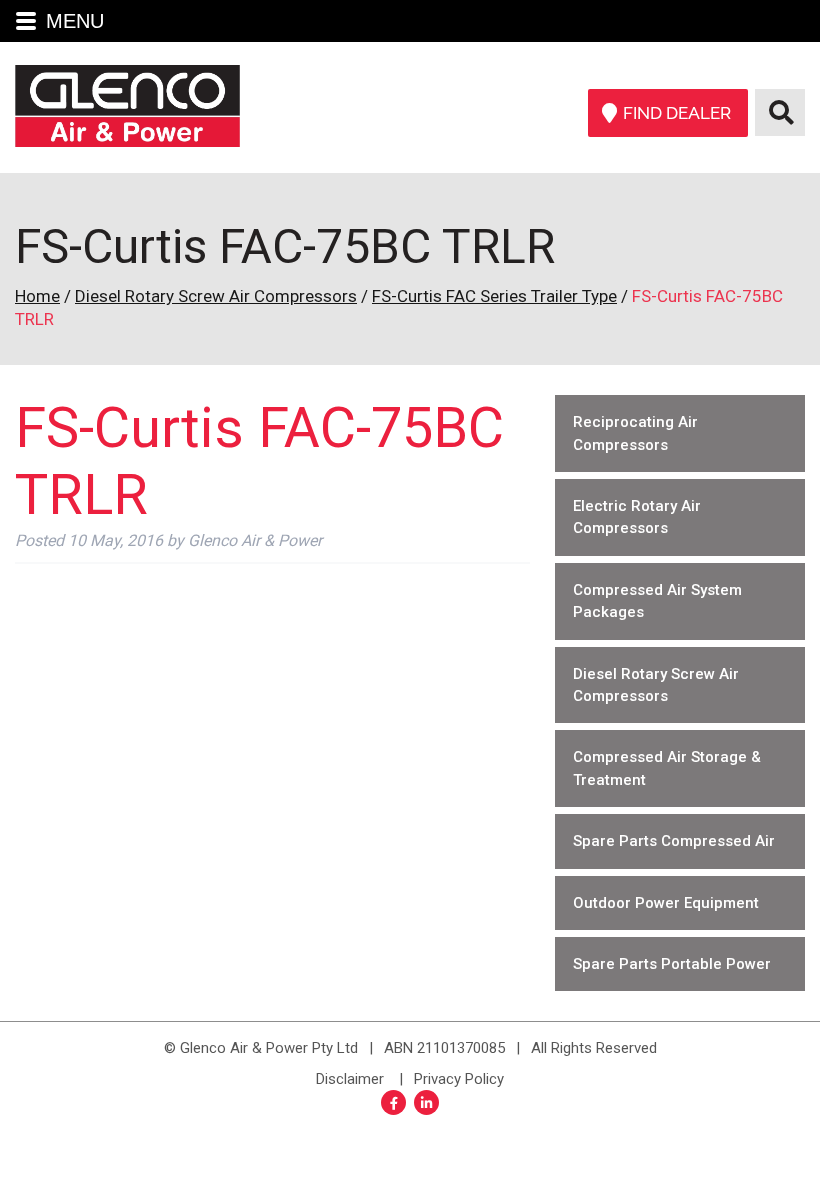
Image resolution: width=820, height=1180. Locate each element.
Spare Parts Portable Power (672, 964)
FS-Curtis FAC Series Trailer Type (494, 296)
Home (37, 296)
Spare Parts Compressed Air (674, 841)
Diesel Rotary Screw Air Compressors (216, 296)
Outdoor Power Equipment (666, 903)
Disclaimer (350, 1079)
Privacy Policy (459, 1079)
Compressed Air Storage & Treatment (667, 768)
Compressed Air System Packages (657, 601)
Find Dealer (677, 113)
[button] (410, 21)
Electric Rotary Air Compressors (637, 517)
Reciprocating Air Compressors (635, 433)
